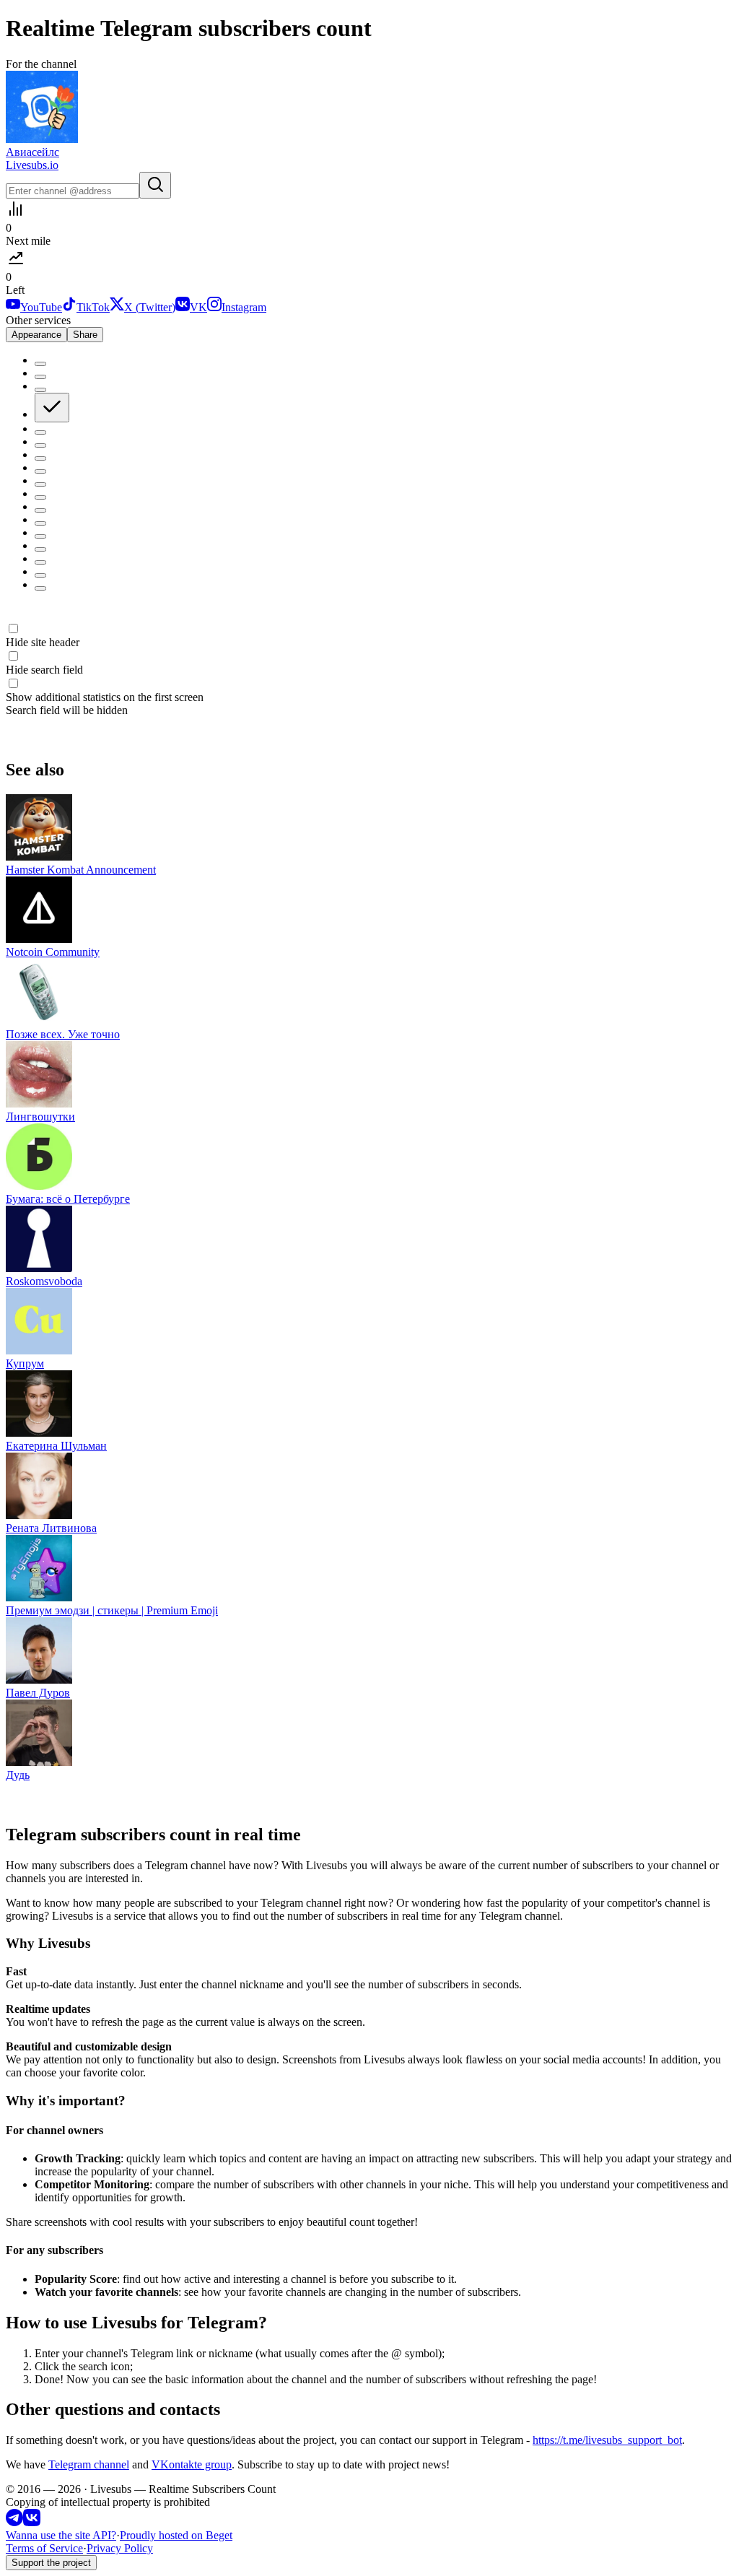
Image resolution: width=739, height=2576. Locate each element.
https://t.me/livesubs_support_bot (607, 2440)
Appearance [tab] (36, 335)
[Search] (155, 185)
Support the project (51, 2563)
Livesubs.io (32, 165)
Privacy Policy (120, 2548)
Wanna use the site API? (61, 2535)
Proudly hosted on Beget (176, 2535)
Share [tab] (85, 335)
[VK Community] (32, 2522)
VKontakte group (192, 2464)
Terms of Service (44, 2548)
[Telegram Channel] (14, 2522)
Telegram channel (89, 2464)
